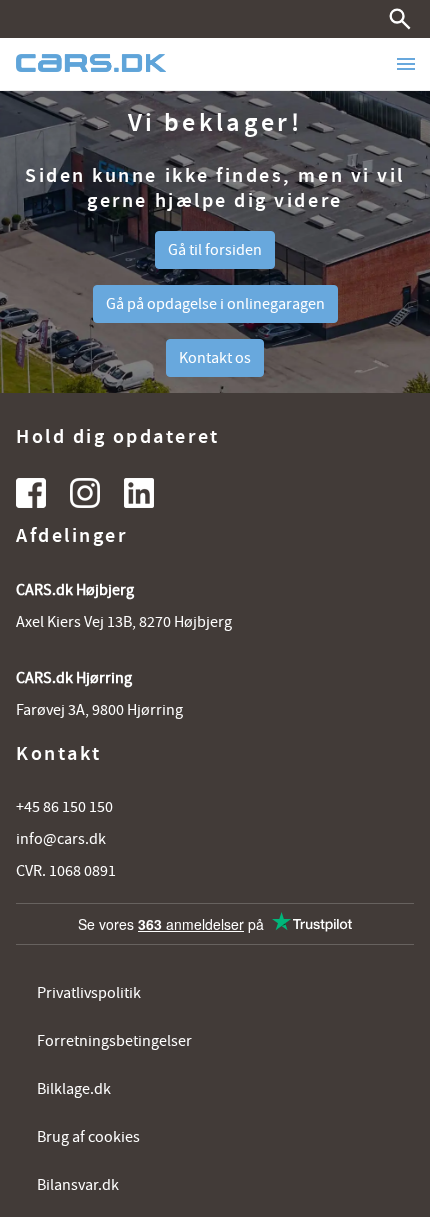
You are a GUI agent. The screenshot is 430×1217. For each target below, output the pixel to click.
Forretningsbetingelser (114, 1041)
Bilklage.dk (74, 1089)
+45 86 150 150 (64, 807)
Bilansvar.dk (78, 1185)
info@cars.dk (61, 839)
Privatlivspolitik (89, 993)
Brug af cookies (88, 1137)
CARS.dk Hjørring (74, 678)
